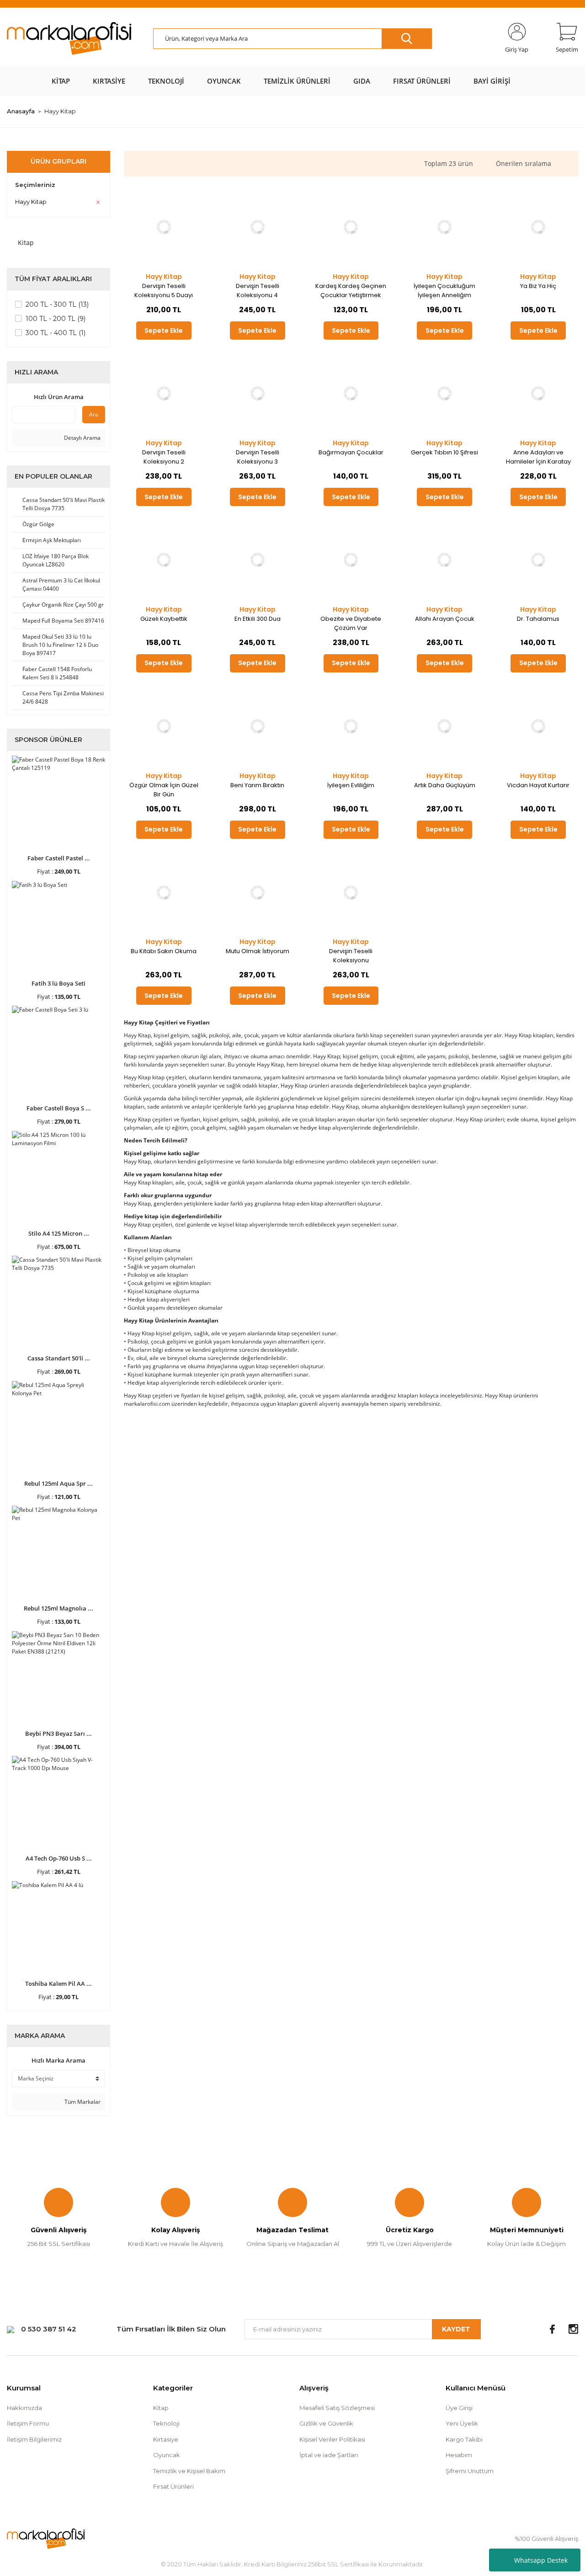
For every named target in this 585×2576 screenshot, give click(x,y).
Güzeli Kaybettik (164, 619)
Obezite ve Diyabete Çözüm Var (351, 623)
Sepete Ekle (164, 331)
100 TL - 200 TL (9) (56, 319)
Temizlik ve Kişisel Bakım (189, 2471)
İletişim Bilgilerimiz (34, 2439)
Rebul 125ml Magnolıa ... (58, 1608)
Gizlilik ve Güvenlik (326, 2423)
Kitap (161, 2408)
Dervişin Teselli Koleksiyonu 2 (164, 457)
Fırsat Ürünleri (173, 2486)
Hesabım (459, 2455)
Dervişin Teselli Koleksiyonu (351, 956)
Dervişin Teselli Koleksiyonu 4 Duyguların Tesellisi (258, 291)
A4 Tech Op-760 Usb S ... (59, 1858)
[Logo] (69, 39)
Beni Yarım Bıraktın (257, 785)
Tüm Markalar (82, 2102)
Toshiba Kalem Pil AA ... (58, 1984)
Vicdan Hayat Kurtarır (538, 785)
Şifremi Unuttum (470, 2471)
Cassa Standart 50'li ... (59, 1358)
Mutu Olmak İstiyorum (258, 951)
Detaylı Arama (82, 438)
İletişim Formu (28, 2423)
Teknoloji (166, 2423)
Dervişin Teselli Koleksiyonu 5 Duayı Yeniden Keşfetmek (164, 291)
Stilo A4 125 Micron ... (59, 1233)
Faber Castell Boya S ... (59, 1108)
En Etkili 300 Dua (258, 619)
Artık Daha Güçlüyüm (445, 785)
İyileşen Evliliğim (351, 785)
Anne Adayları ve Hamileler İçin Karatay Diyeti (538, 457)
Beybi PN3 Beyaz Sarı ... (58, 1733)
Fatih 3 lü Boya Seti (58, 983)
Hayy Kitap (60, 111)
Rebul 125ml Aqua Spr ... (58, 1483)
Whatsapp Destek (541, 2560)
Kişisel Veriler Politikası (332, 2439)
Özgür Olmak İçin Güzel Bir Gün (164, 790)
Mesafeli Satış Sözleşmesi (337, 2408)
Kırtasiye (166, 2439)
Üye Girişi (459, 2408)
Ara (94, 414)
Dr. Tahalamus (538, 619)
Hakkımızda (24, 2408)
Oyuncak (167, 2455)
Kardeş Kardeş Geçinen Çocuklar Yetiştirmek (351, 291)
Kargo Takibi (464, 2439)
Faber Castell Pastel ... (59, 858)
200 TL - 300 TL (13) (57, 304)
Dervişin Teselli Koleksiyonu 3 (258, 457)
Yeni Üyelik (462, 2423)
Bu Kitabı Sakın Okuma (164, 951)
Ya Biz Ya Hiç (538, 286)
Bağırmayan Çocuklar (351, 452)
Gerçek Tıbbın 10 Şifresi (444, 452)
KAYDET (456, 2329)
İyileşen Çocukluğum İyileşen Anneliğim (444, 291)
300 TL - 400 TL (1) (56, 333)
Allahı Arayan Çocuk (445, 619)
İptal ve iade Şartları (329, 2455)
